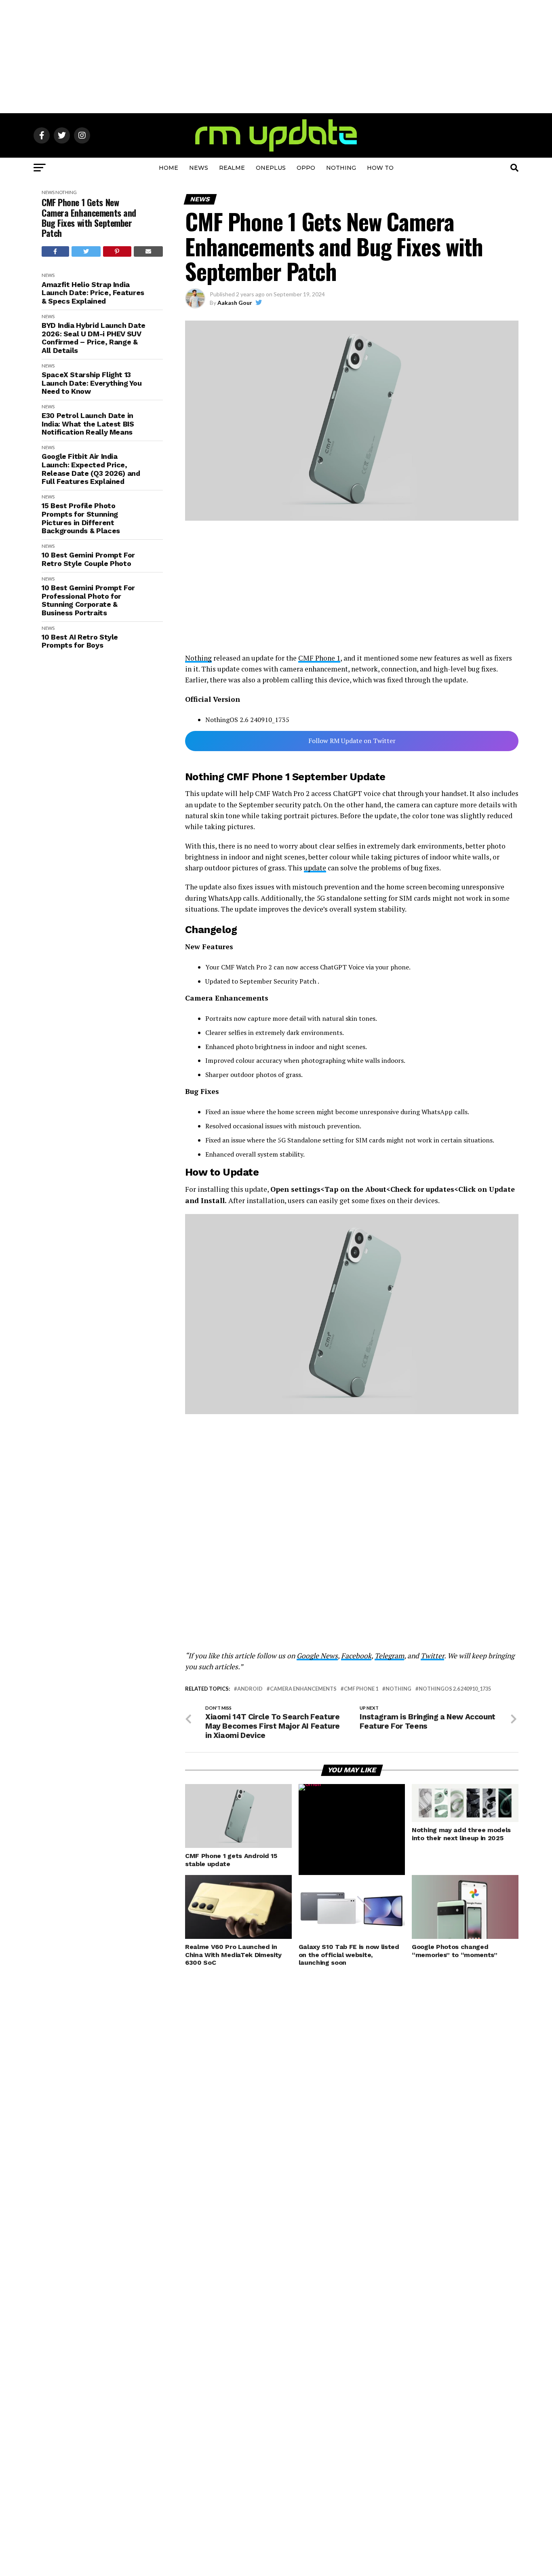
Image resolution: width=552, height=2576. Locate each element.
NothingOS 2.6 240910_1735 (455, 1689)
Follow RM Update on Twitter (352, 741)
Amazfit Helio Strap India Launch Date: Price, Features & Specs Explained (93, 293)
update (315, 868)
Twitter (432, 1656)
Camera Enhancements (303, 1689)
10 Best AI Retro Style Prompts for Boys (80, 641)
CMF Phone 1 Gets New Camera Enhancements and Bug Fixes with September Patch (89, 218)
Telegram (389, 1656)
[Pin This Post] (117, 251)
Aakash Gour (235, 303)
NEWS (199, 168)
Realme (232, 168)
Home (169, 168)
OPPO (306, 168)
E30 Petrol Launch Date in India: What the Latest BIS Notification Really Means (88, 424)
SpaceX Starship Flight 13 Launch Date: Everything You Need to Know (92, 383)
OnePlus (271, 168)
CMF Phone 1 (319, 658)
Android (250, 1689)
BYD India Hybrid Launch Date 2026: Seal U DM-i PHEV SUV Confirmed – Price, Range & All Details (94, 338)
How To (380, 168)
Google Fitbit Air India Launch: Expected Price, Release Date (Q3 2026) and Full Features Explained (91, 469)
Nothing (341, 168)
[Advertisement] (276, 57)
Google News (317, 1656)
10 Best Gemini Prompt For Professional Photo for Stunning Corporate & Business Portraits (88, 600)
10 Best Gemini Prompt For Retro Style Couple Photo (88, 559)
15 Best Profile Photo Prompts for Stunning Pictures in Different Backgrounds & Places (81, 518)
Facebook (356, 1656)
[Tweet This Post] (86, 251)
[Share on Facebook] (55, 251)
